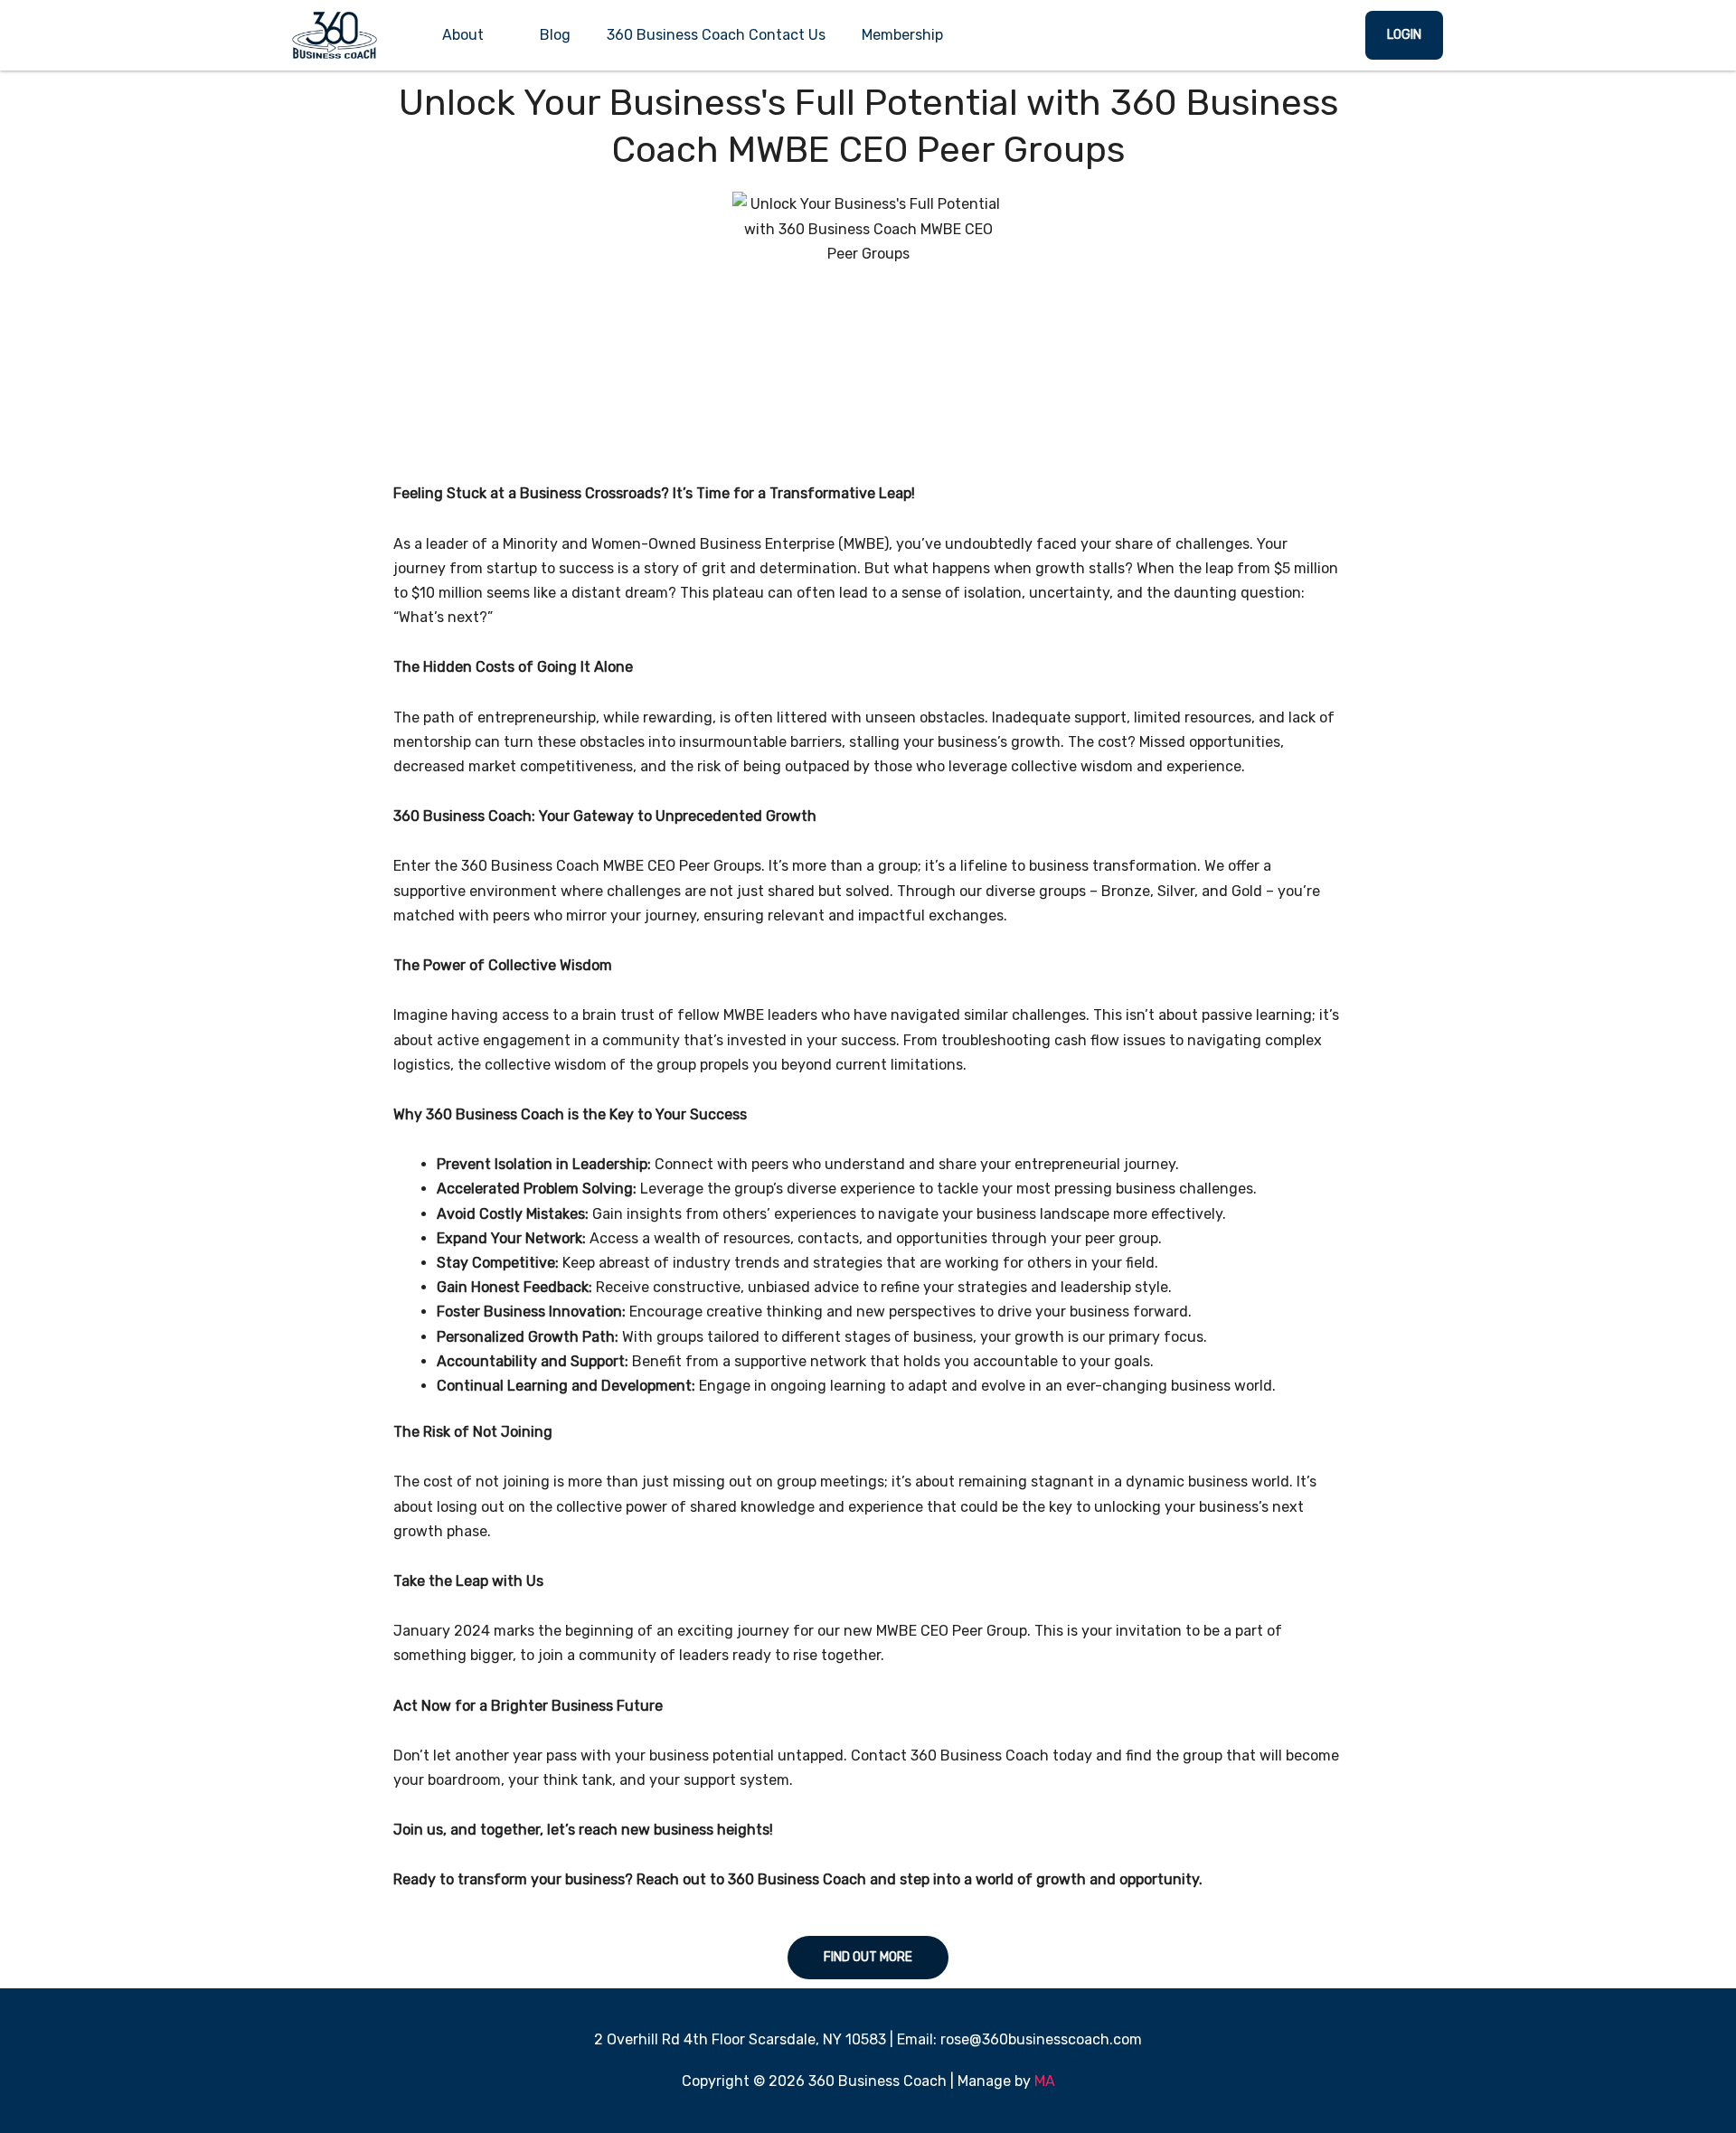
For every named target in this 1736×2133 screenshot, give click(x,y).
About (463, 35)
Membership (902, 35)
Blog (555, 35)
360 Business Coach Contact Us (716, 35)
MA (1045, 2081)
